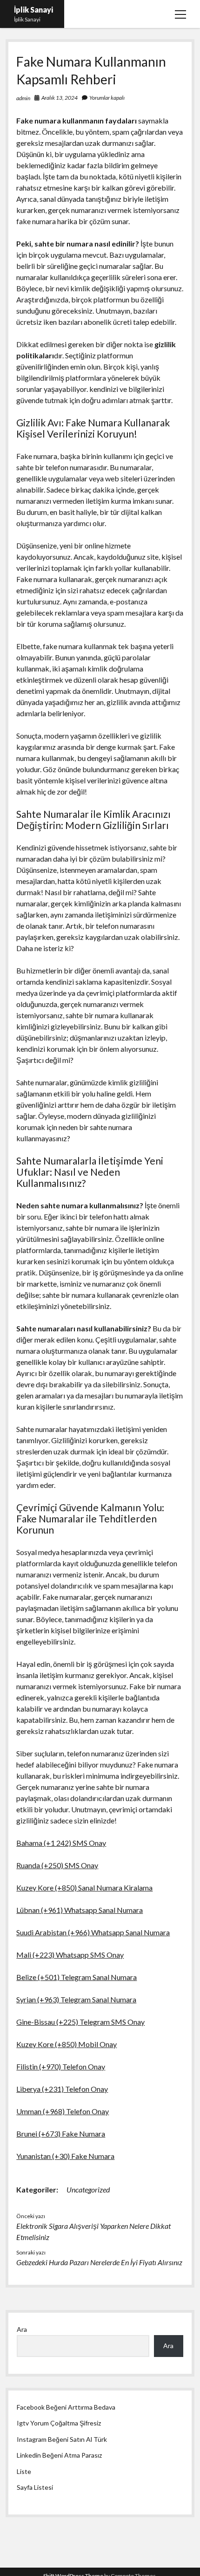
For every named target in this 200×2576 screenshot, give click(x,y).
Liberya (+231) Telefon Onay (62, 2089)
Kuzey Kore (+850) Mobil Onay (67, 2044)
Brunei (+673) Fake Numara (61, 2134)
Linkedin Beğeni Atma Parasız (59, 2455)
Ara (22, 2329)
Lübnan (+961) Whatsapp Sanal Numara (80, 1910)
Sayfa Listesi (35, 2487)
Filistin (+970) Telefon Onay (61, 2066)
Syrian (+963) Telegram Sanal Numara (76, 1999)
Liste (24, 2471)
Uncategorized (88, 2189)
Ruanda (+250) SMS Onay (57, 1865)
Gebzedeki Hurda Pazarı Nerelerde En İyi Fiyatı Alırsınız (99, 2262)
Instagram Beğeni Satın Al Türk (62, 2439)
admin (23, 98)
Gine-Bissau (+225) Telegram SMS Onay (80, 2022)
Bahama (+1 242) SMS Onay (61, 1843)
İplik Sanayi (33, 10)
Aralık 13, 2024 (60, 98)
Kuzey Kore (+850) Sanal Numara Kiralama (84, 1887)
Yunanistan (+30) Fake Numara (65, 2156)
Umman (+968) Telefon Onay (63, 2111)
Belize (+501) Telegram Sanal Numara (77, 1977)
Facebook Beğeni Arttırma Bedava (66, 2407)
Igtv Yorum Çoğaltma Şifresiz (59, 2423)
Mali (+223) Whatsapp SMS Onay (70, 1955)
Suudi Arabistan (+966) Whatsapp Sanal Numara (93, 1932)
